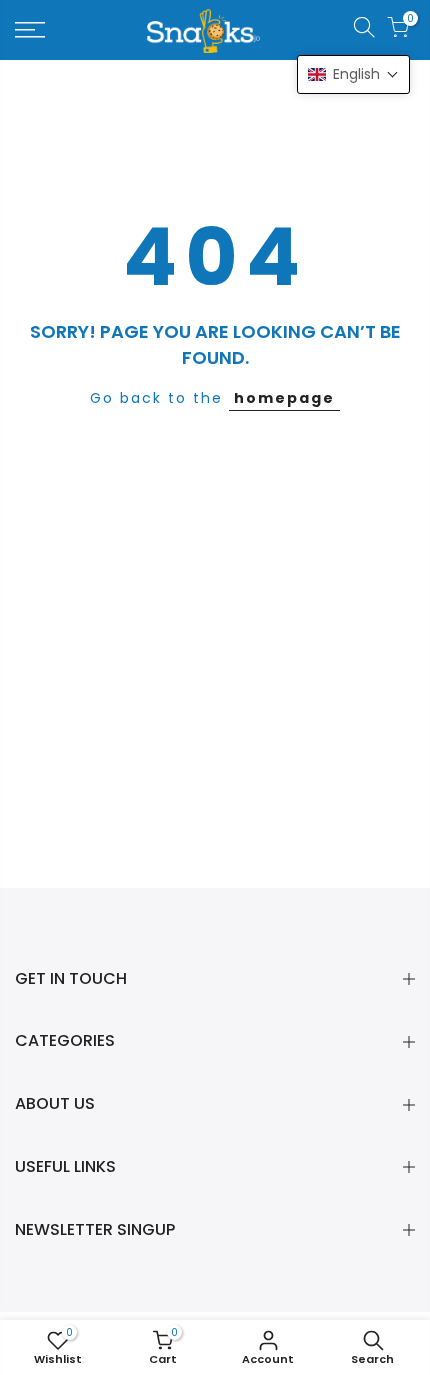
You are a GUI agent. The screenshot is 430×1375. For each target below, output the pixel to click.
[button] (353, 74)
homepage (284, 398)
